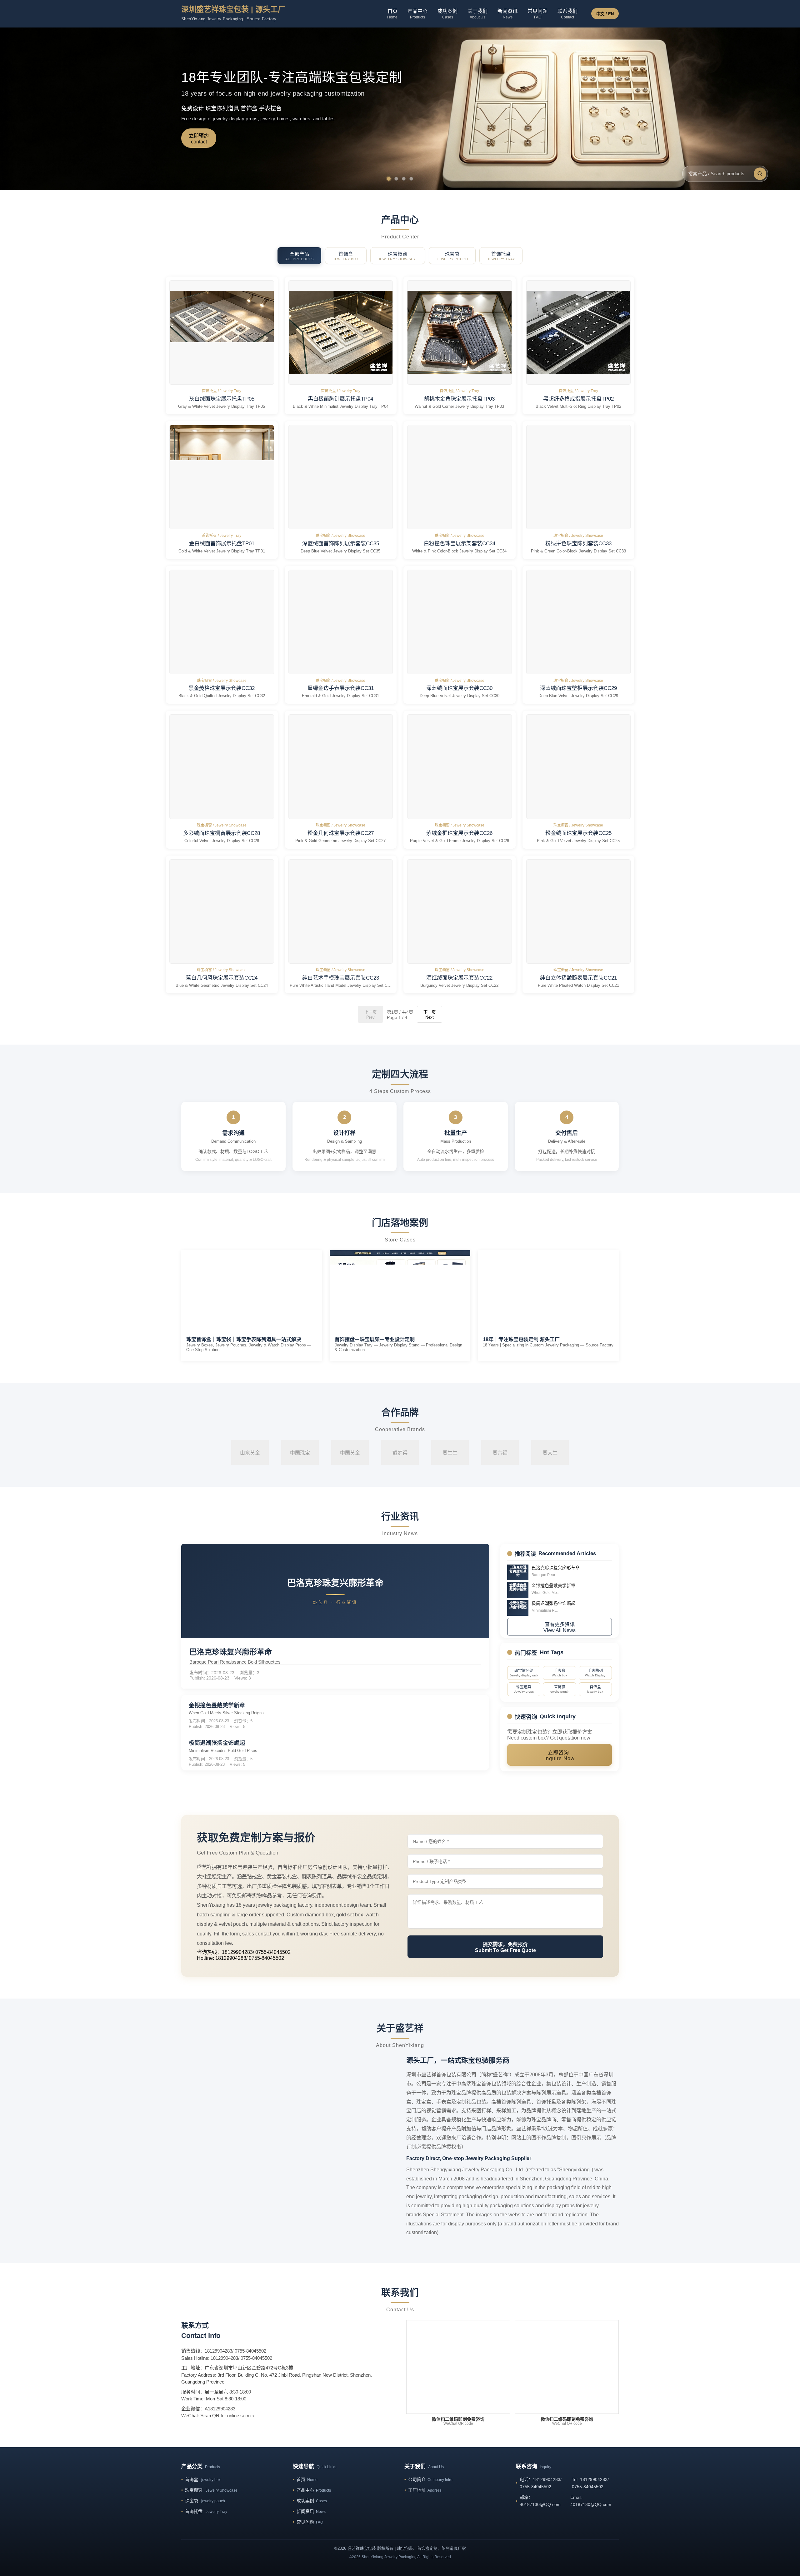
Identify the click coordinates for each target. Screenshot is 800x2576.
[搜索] (760, 174)
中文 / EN (605, 14)
